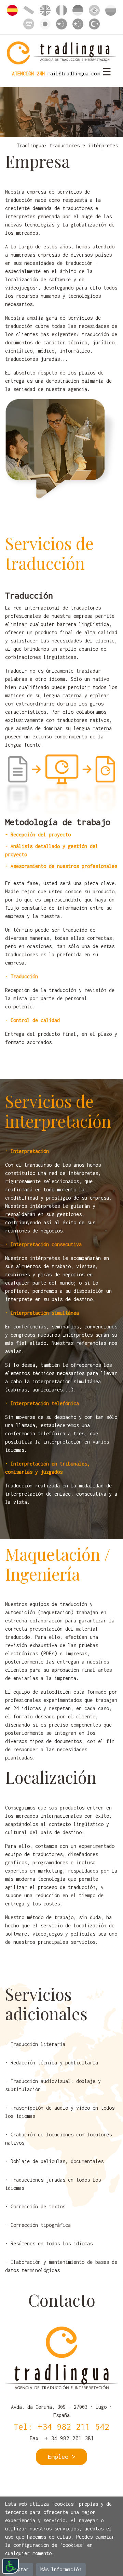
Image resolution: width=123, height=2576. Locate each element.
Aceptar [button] (19, 2569)
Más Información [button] (61, 2569)
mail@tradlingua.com (73, 73)
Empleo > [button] (61, 2457)
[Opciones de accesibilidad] (11, 2566)
